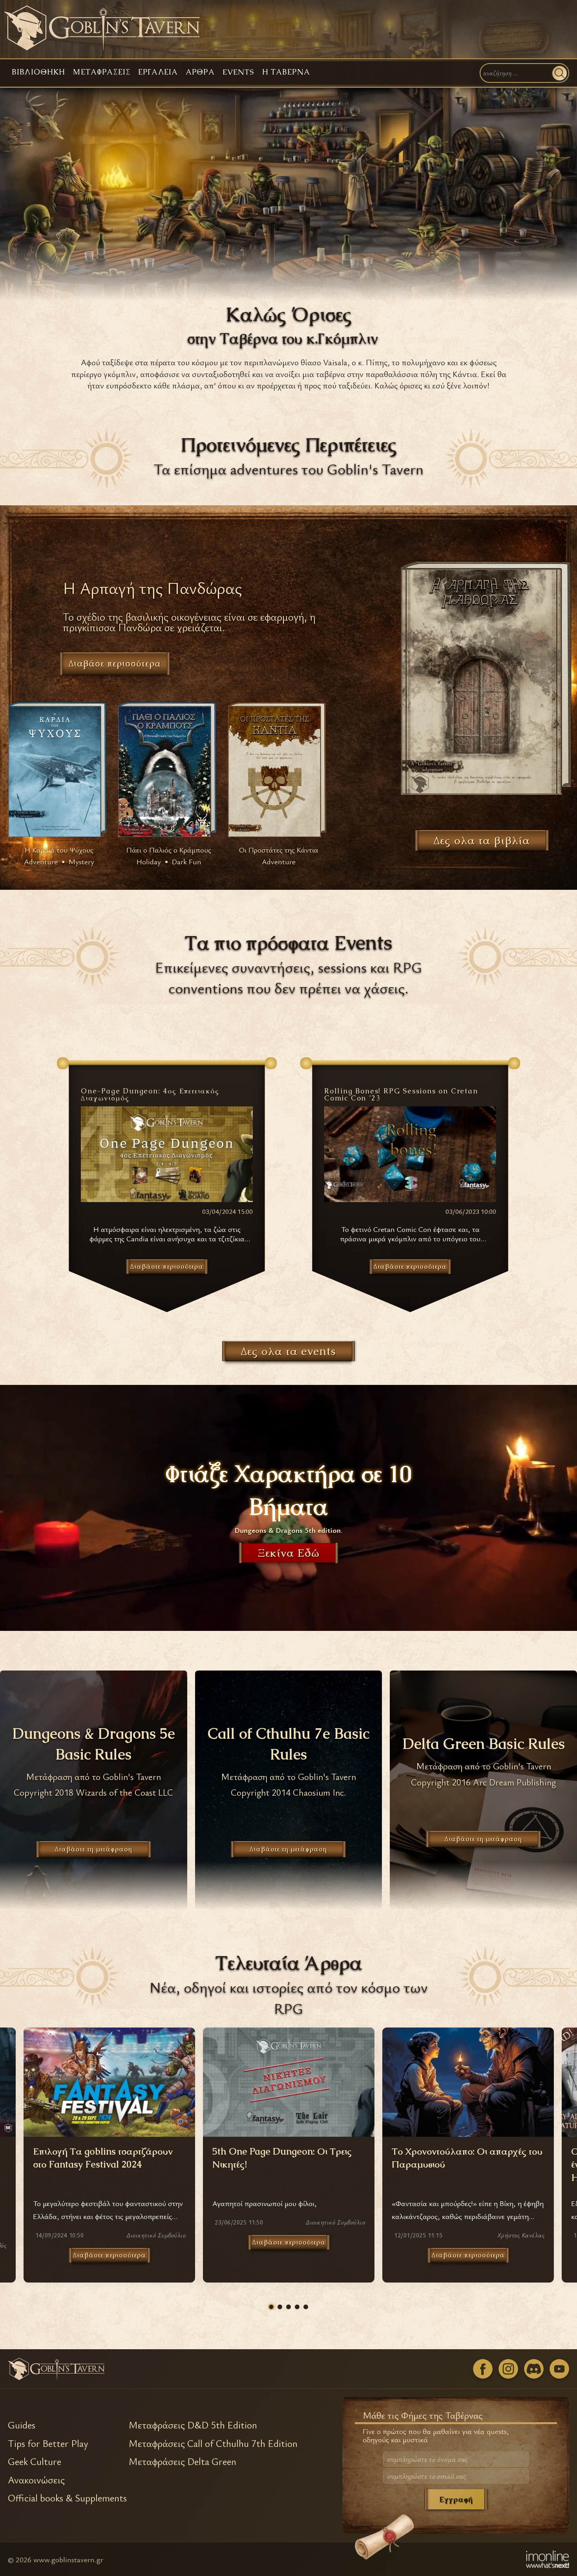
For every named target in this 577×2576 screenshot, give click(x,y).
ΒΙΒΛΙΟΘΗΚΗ (38, 72)
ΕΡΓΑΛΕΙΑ (158, 72)
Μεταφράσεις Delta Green (183, 2461)
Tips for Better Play (48, 2443)
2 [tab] (280, 2307)
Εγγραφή (456, 2499)
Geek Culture (35, 2461)
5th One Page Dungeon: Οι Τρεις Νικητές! (282, 2158)
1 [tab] (271, 2307)
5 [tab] (306, 2307)
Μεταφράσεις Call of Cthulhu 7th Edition (213, 2443)
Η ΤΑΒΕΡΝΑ (286, 72)
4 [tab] (297, 2307)
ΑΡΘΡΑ (200, 72)
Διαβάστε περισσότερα (110, 2255)
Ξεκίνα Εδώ (289, 1553)
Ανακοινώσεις (36, 2480)
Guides (22, 2425)
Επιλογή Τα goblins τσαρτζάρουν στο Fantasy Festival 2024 (103, 2158)
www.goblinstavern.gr (68, 2559)
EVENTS (238, 72)
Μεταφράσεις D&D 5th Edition (193, 2425)
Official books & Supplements (67, 2498)
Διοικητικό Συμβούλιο (156, 2235)
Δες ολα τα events (288, 1351)
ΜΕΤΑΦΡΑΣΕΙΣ (102, 72)
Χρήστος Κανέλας (521, 2235)
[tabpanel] (289, 2155)
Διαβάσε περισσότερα (115, 663)
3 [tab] (288, 2307)
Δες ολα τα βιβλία (482, 840)
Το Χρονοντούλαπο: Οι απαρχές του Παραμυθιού (467, 2158)
